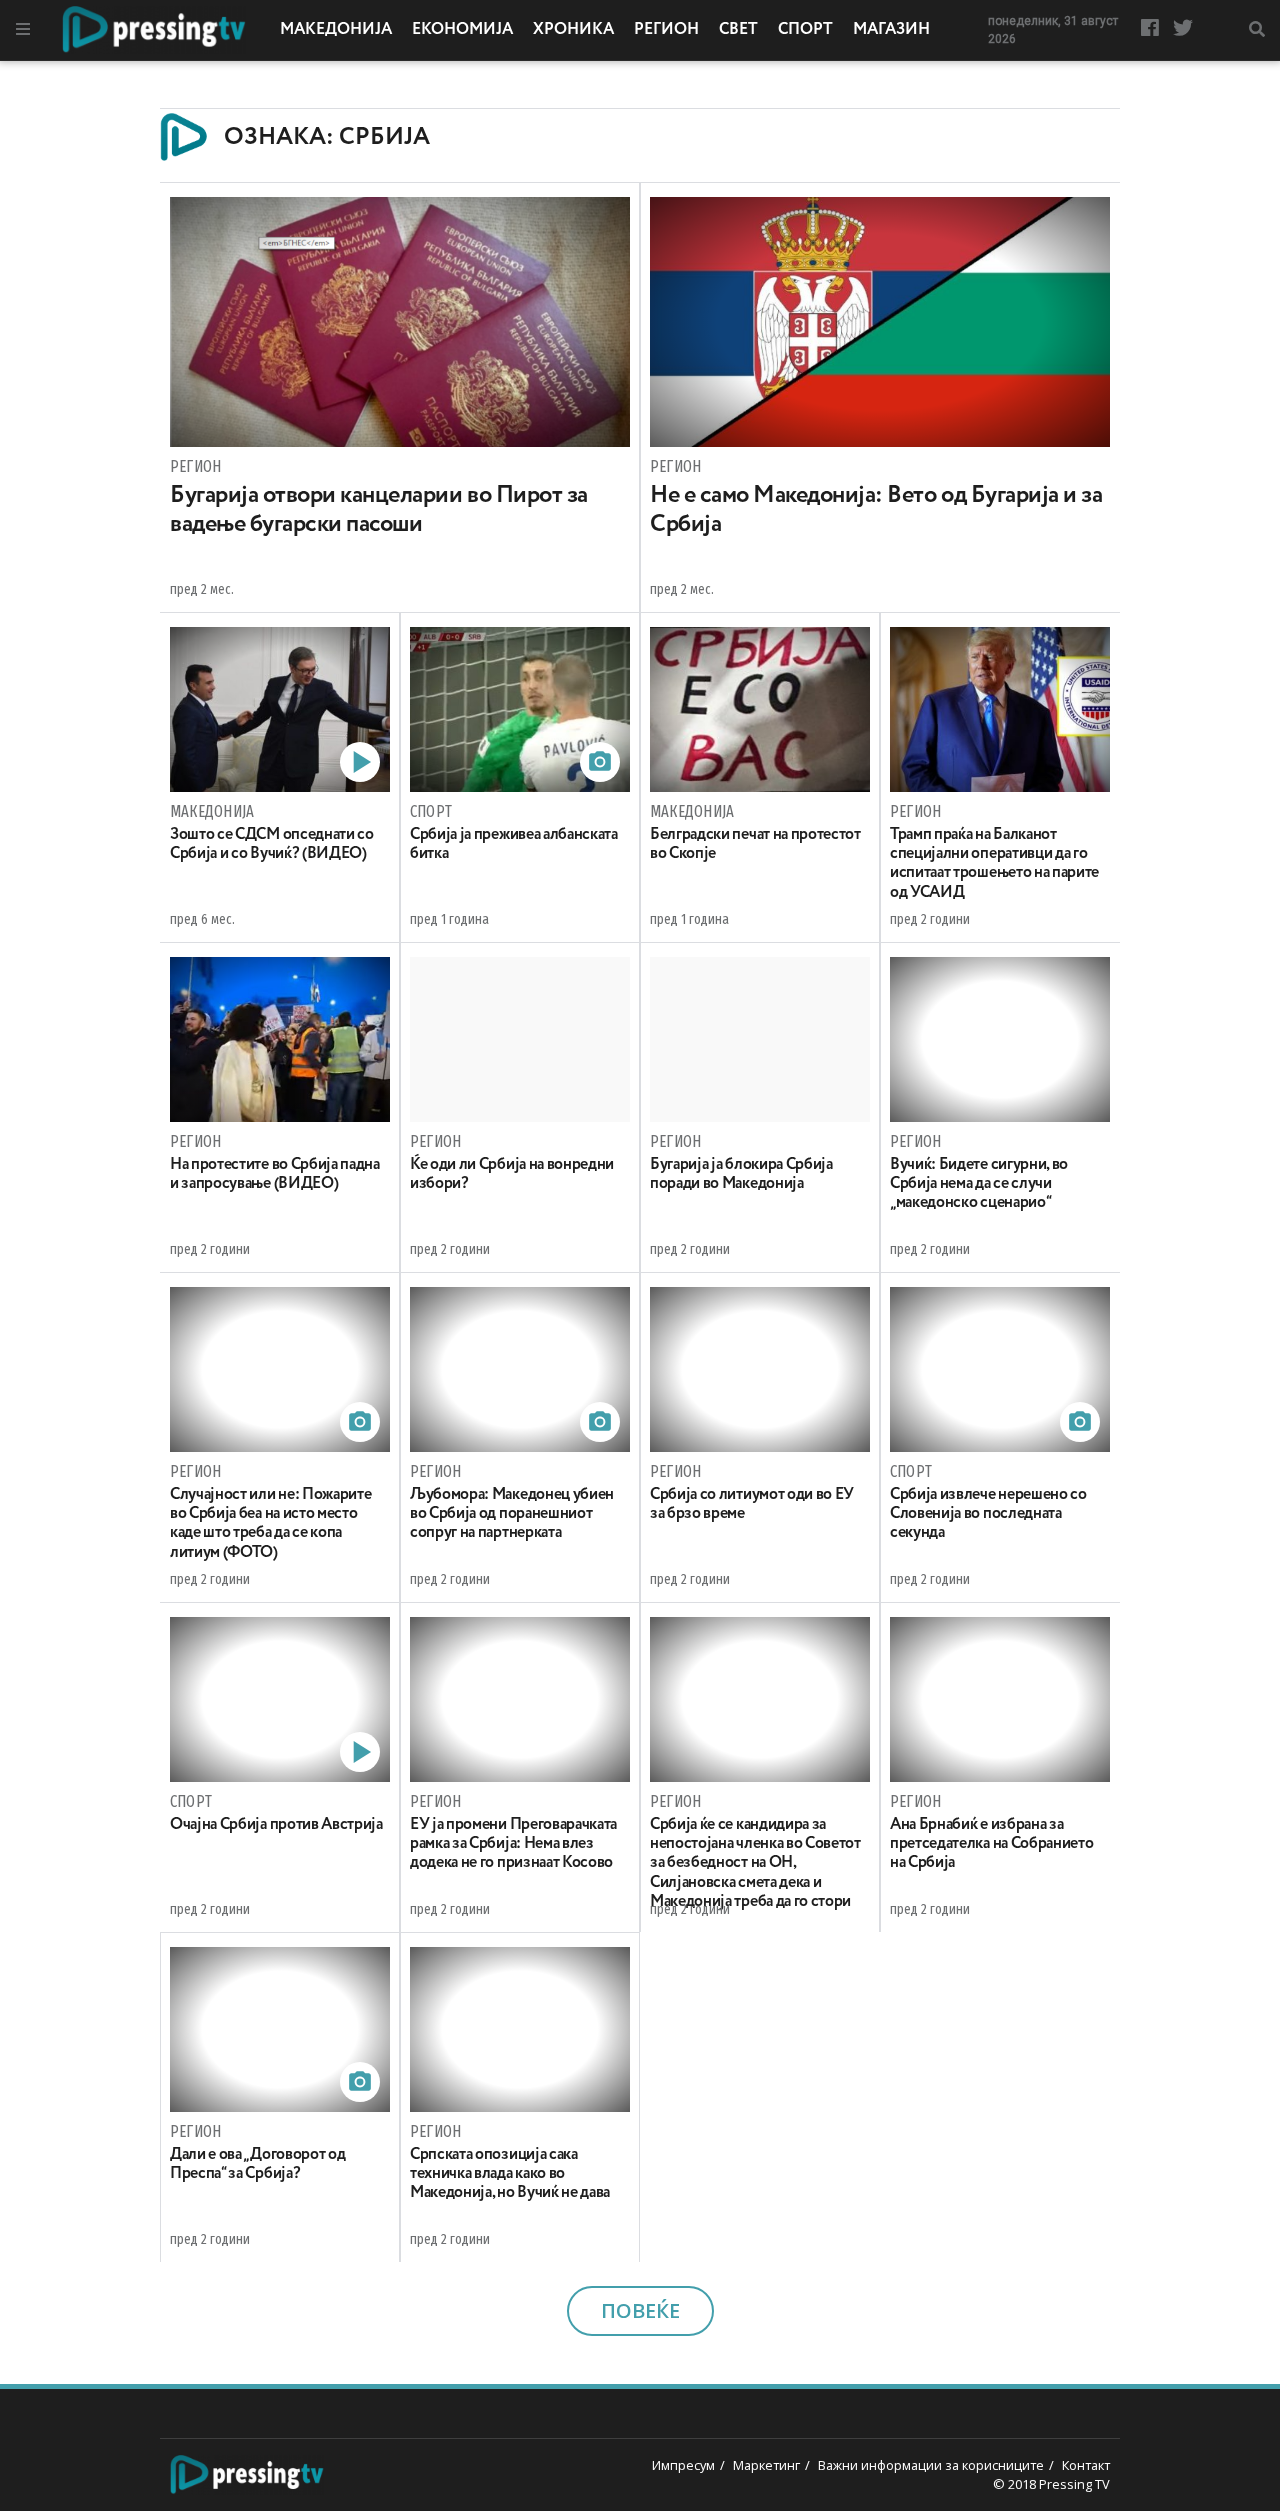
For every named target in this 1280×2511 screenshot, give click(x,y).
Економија (462, 30)
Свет (738, 30)
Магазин (891, 30)
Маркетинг (766, 2465)
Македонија (336, 30)
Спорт (805, 30)
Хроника (573, 30)
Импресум (683, 2465)
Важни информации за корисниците (931, 2465)
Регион (666, 30)
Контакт (1086, 2465)
